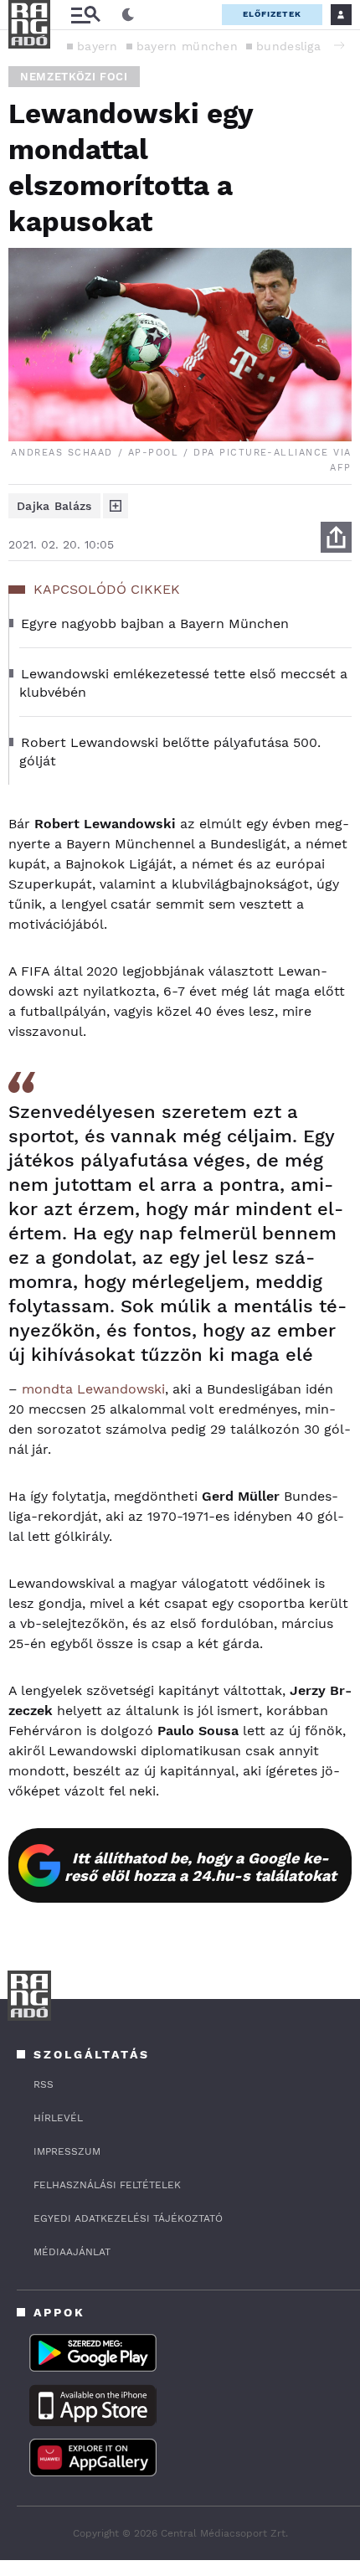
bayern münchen (187, 46)
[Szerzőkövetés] (116, 506)
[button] (339, 45)
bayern (98, 46)
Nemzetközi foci (74, 77)
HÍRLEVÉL (58, 2118)
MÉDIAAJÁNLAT (72, 2252)
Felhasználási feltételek (107, 2185)
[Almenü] (85, 15)
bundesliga (288, 46)
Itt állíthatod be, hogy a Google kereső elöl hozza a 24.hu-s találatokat (201, 1867)
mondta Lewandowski (93, 1389)
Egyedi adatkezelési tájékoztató (128, 2218)
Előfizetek (272, 14)
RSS (44, 2084)
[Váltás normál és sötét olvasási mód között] (128, 15)
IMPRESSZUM (67, 2151)
